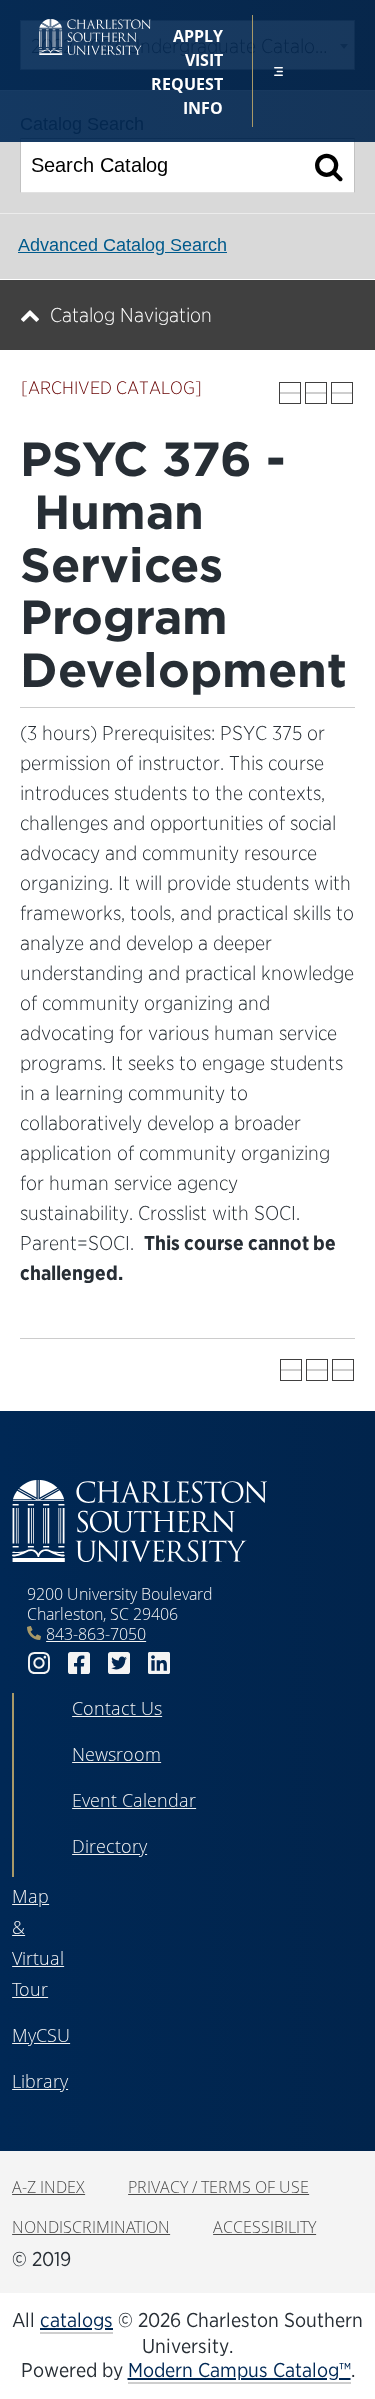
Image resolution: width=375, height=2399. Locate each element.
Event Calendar (134, 1800)
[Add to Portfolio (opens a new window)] (290, 393)
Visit (204, 60)
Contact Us (117, 1708)
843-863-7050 (96, 1634)
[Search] (329, 165)
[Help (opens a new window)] (342, 393)
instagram (39, 1663)
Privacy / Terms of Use (218, 2187)
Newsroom (116, 1754)
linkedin (159, 1663)
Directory (109, 1846)
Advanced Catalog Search (122, 245)
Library (40, 2081)
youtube (199, 1663)
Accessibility (264, 2227)
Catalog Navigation (131, 315)
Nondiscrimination (91, 2227)
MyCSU (41, 2035)
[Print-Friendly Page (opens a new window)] (316, 393)
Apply (198, 36)
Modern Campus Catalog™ (239, 2370)
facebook (79, 1663)
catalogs (76, 2320)
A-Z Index (48, 2187)
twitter (119, 1663)
